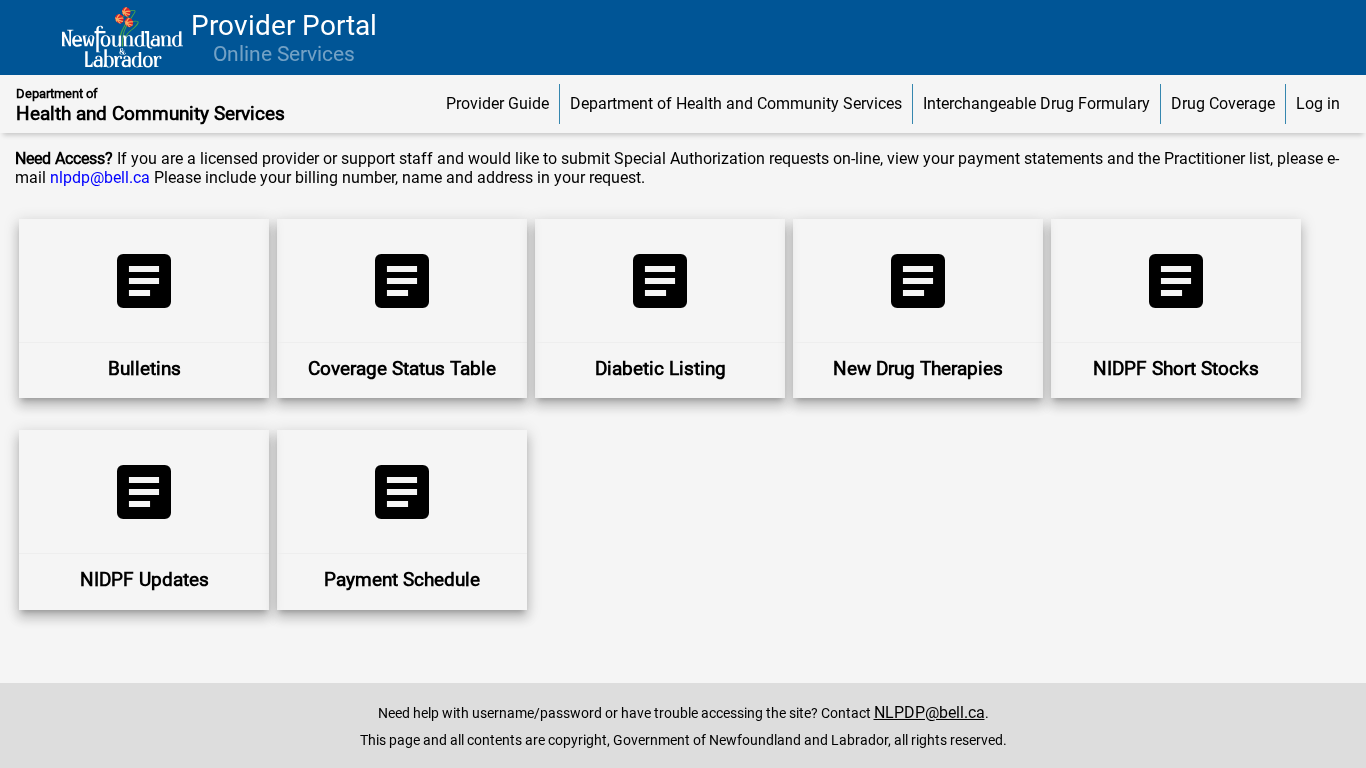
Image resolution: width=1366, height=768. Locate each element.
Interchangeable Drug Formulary (1036, 103)
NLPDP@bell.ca (929, 712)
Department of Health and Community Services (736, 103)
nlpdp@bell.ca (100, 177)
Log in (1318, 103)
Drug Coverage (1223, 103)
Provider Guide (497, 103)
